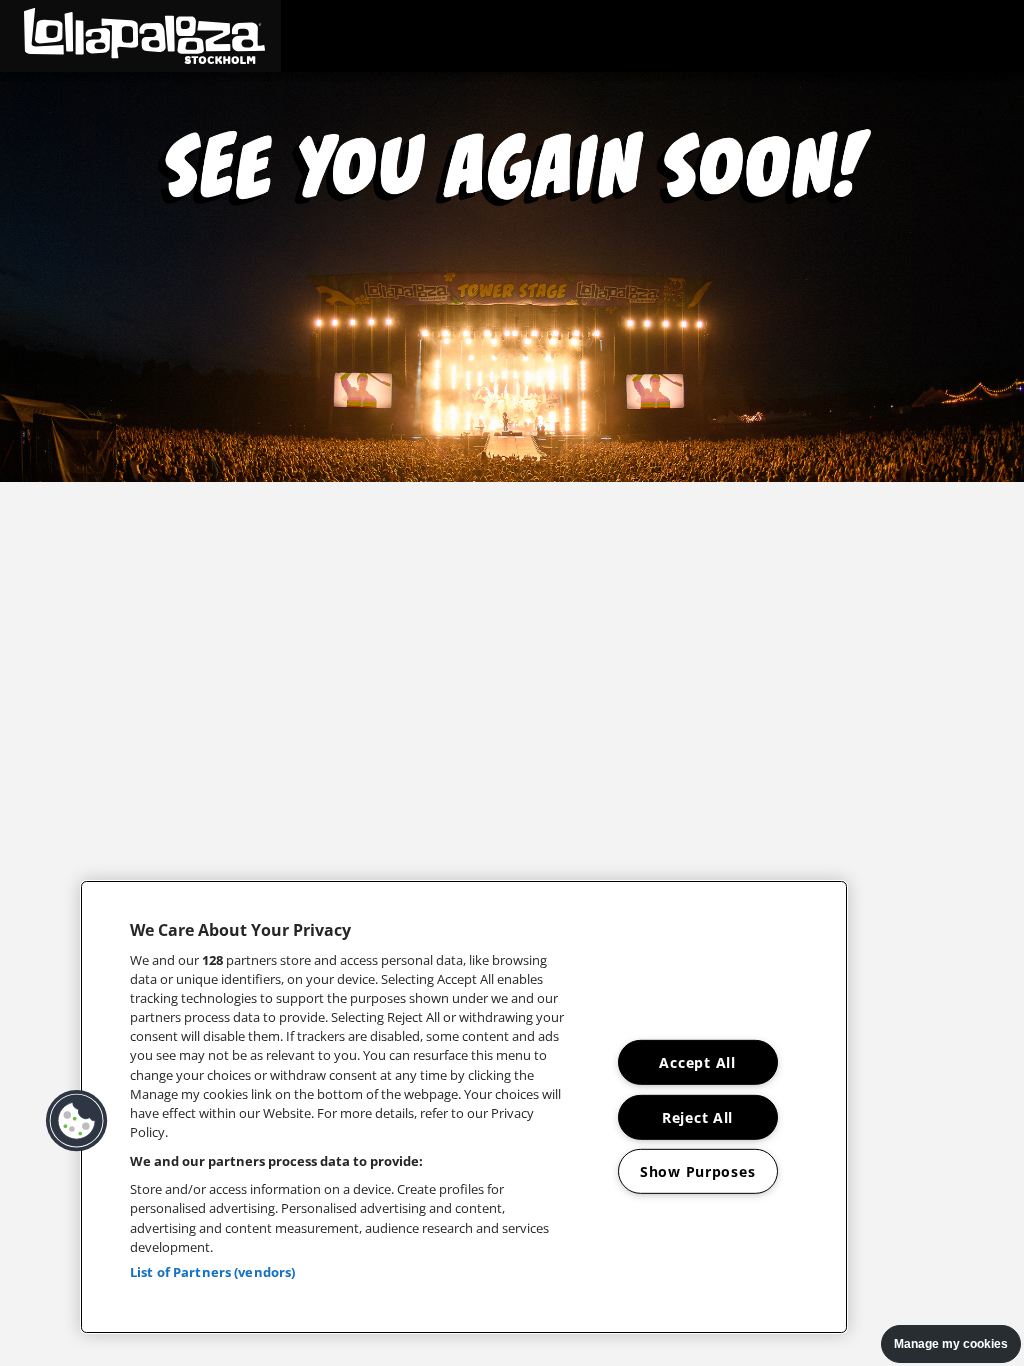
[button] (140, 36)
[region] (464, 1107)
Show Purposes (697, 1171)
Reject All (697, 1116)
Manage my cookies (951, 1344)
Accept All (697, 1062)
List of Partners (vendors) (212, 1272)
